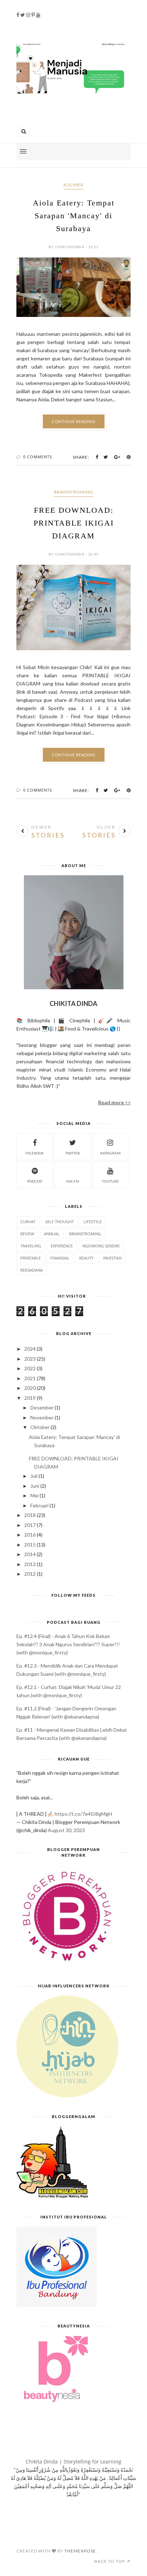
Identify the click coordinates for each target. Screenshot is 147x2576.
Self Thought (60, 1222)
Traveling (31, 1246)
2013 (30, 1564)
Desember (42, 1407)
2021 (30, 1378)
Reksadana (32, 1270)
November (42, 1417)
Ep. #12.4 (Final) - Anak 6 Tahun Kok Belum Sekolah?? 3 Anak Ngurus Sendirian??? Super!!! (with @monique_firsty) (68, 1644)
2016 (30, 1535)
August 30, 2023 (66, 1830)
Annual (52, 1234)
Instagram (110, 1153)
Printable (31, 1258)
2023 (30, 1359)
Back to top (110, 2561)
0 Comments (38, 457)
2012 (30, 1574)
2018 (30, 1515)
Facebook (35, 1153)
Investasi (112, 1258)
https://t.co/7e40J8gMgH (83, 1814)
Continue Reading (74, 421)
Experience (62, 1246)
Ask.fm (73, 1181)
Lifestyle (93, 1222)
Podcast (35, 1181)
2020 (30, 1388)
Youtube (110, 1181)
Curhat (28, 1222)
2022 (30, 1368)
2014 (30, 1554)
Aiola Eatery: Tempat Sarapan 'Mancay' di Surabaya (74, 216)
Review (27, 1234)
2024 (30, 1349)
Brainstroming (73, 492)
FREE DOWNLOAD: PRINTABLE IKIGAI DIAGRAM (74, 523)
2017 (30, 1525)
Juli (34, 1476)
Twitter (73, 1153)
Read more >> (114, 1102)
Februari (39, 1505)
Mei (34, 1495)
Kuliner (73, 185)
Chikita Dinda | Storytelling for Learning (73, 2462)
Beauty (86, 1258)
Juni (35, 1486)
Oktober (40, 1427)
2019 (30, 1398)
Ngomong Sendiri (101, 1246)
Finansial (60, 1258)
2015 (30, 1545)
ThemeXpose (80, 2551)
